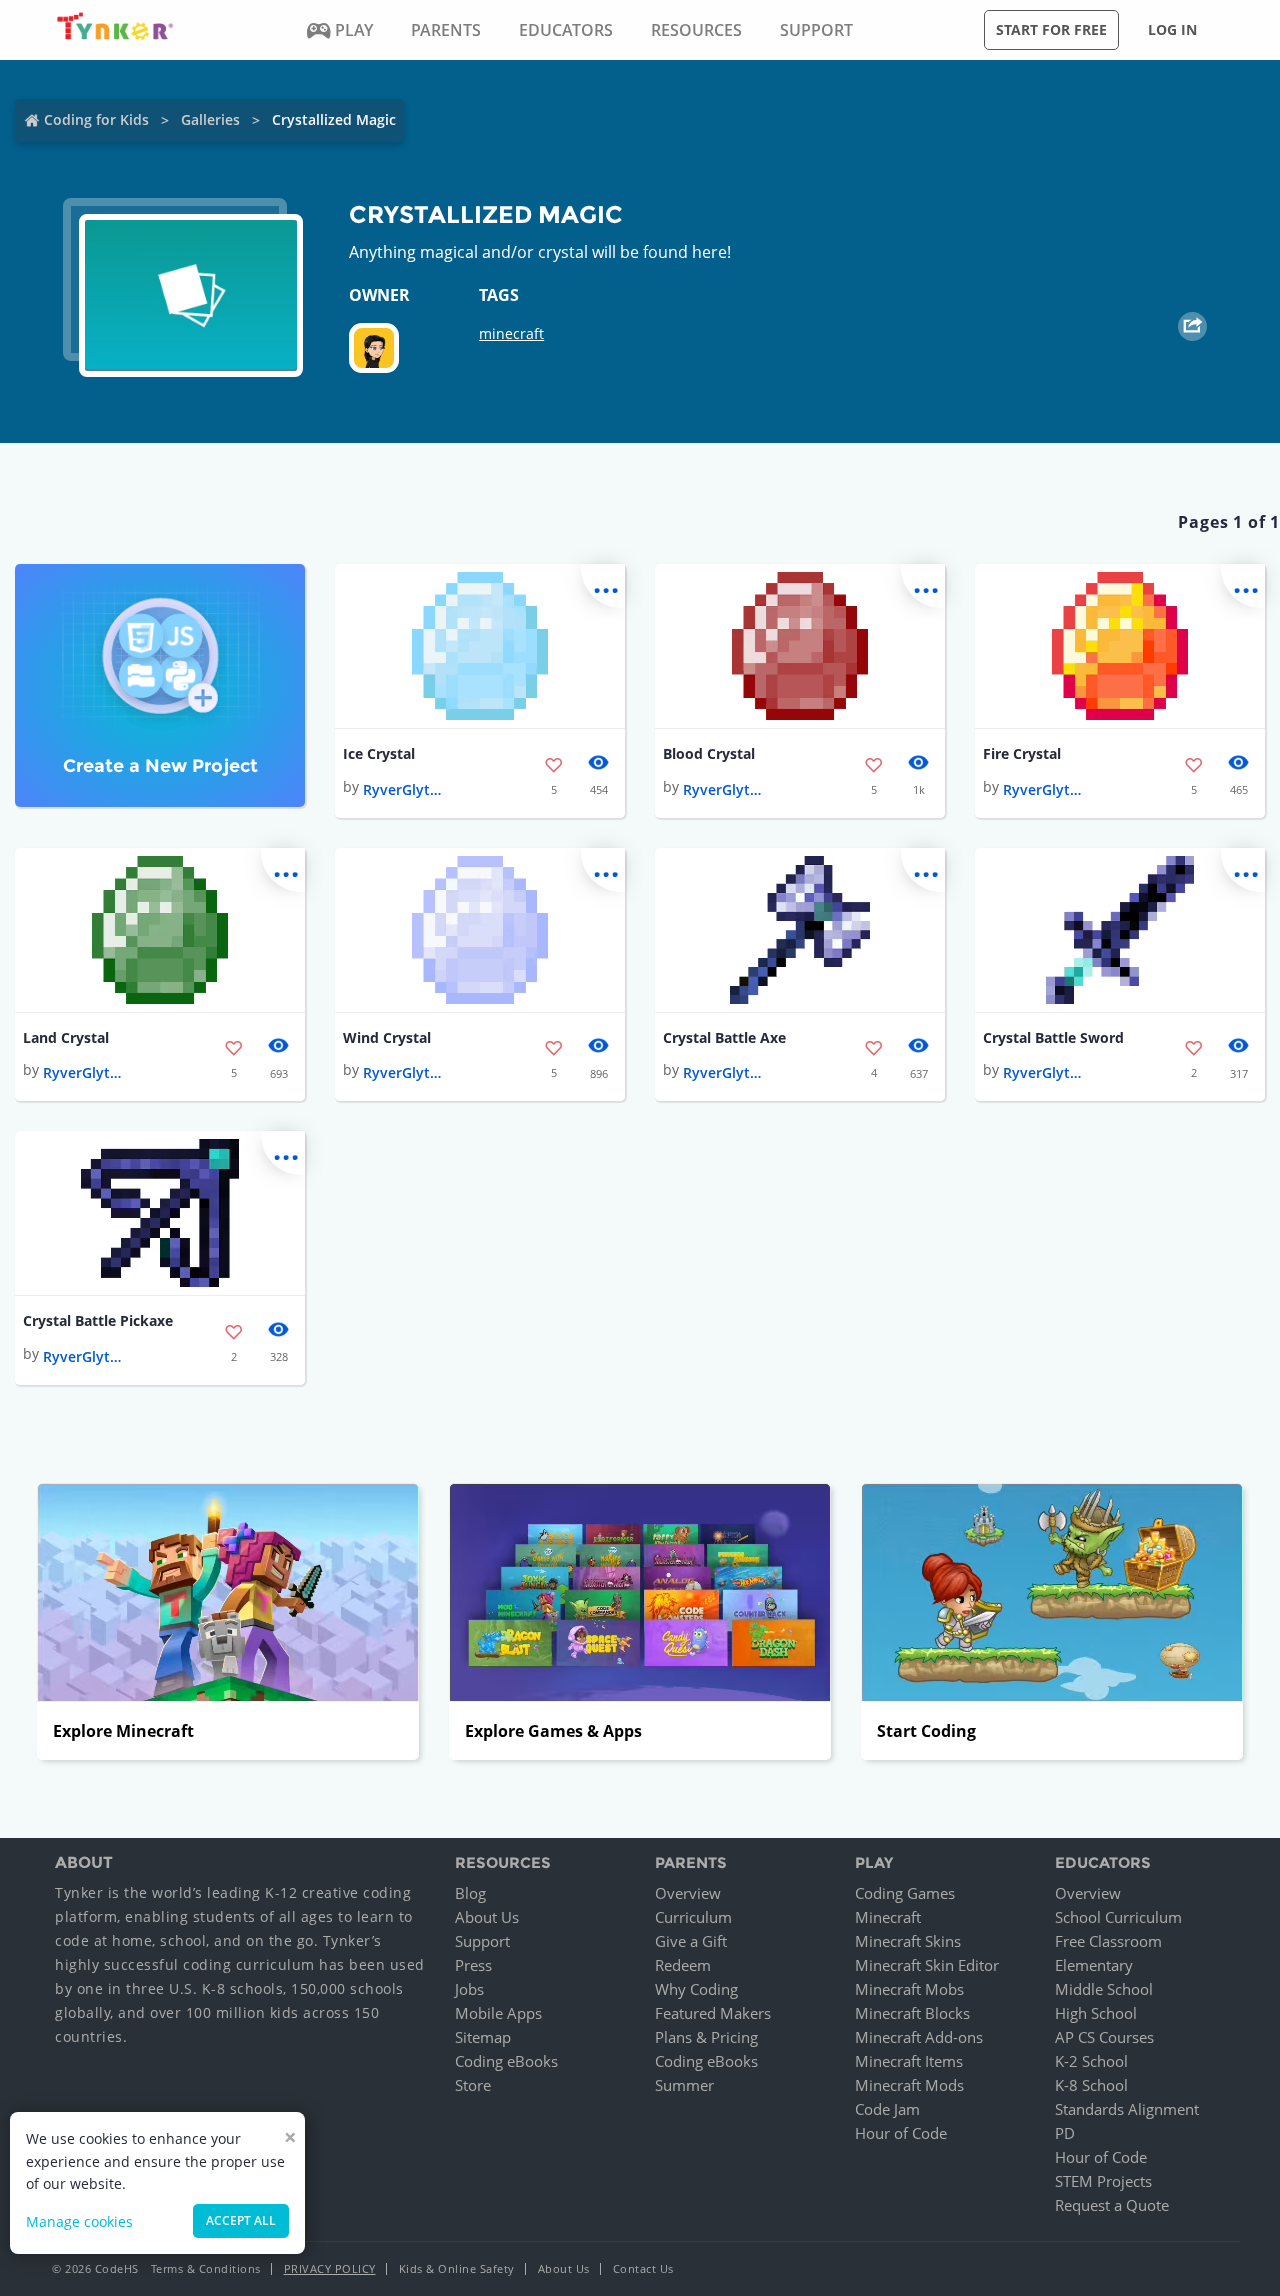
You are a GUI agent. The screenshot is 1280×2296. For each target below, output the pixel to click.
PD (1065, 2133)
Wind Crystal (387, 1037)
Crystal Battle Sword (1053, 1037)
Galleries (210, 119)
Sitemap (483, 2037)
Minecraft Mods (909, 2085)
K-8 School (1091, 2085)
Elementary (1094, 1965)
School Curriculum (1118, 1917)
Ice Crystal (379, 753)
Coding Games (905, 1893)
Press (473, 1965)
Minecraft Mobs (909, 1989)
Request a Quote (1112, 2205)
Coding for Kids (96, 119)
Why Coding (696, 1989)
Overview (688, 1893)
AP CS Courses (1104, 2037)
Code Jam (887, 2109)
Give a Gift (691, 1941)
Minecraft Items (909, 2061)
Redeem (683, 1965)
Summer (684, 2085)
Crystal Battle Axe (724, 1037)
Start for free (1051, 29)
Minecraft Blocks (912, 2013)
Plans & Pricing (706, 2037)
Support (482, 1941)
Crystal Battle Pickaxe (98, 1320)
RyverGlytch (403, 789)
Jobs (469, 1989)
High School (1096, 2013)
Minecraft (888, 1917)
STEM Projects (1103, 2181)
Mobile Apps (498, 2013)
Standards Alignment (1127, 2109)
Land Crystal (66, 1037)
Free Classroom (1108, 1941)
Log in (1172, 29)
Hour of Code (901, 2133)
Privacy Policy (330, 2268)
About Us (487, 1917)
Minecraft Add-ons (919, 2037)
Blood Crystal (709, 753)
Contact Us (643, 2268)
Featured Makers (713, 2013)
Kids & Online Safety (457, 2268)
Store (473, 2085)
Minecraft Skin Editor (927, 1965)
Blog (470, 1893)
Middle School (1104, 1989)
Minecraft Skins (908, 1941)
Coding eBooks (506, 2061)
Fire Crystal (1022, 753)
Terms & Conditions (206, 2268)
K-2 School (1091, 2061)
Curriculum (693, 1917)
